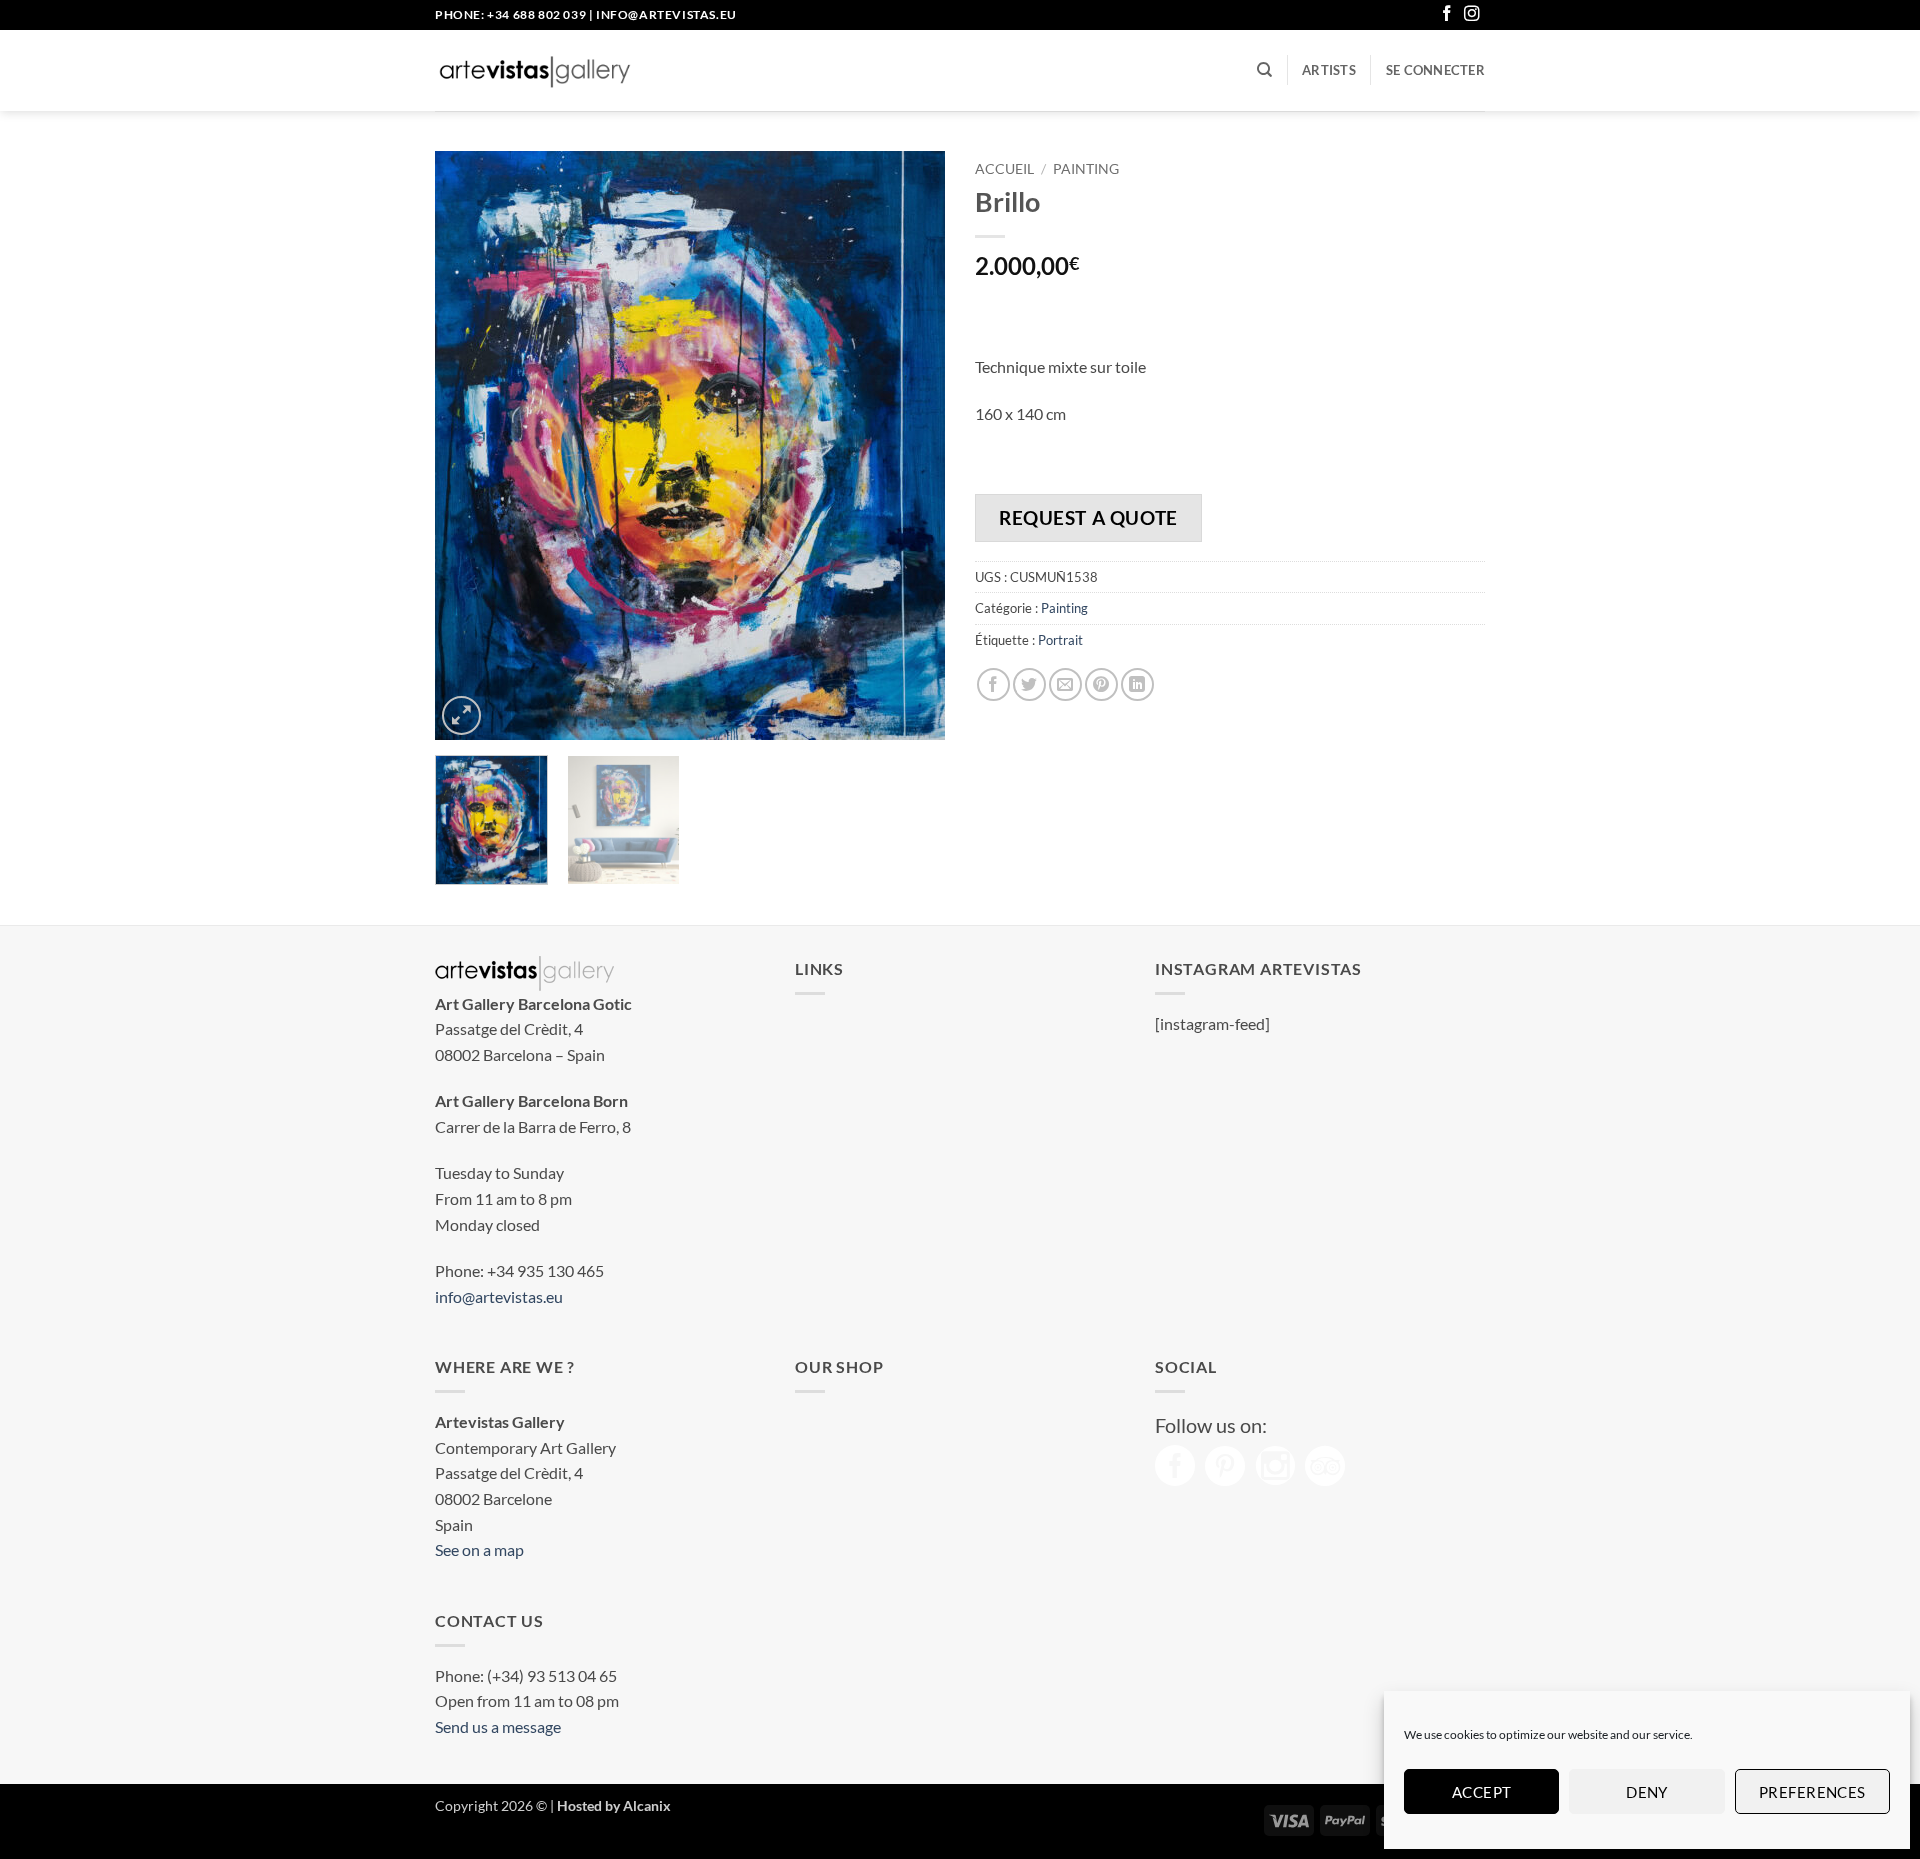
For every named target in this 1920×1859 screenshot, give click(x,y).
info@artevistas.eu (666, 14)
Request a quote (1088, 517)
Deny (1647, 1792)
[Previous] (470, 446)
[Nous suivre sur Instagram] (1472, 14)
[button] (1435, 70)
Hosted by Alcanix (614, 1805)
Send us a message (498, 1726)
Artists (1329, 70)
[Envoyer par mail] (1065, 684)
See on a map (479, 1549)
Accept (1482, 1792)
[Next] (910, 446)
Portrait (1060, 640)
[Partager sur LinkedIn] (1137, 684)
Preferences (1812, 1792)
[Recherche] (1264, 70)
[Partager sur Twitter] (1029, 684)
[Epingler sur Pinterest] (1101, 684)
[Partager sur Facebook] (993, 684)
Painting (1086, 169)
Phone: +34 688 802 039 (510, 14)
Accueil (1004, 169)
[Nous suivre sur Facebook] (1447, 14)
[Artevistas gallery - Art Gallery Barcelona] (535, 71)
